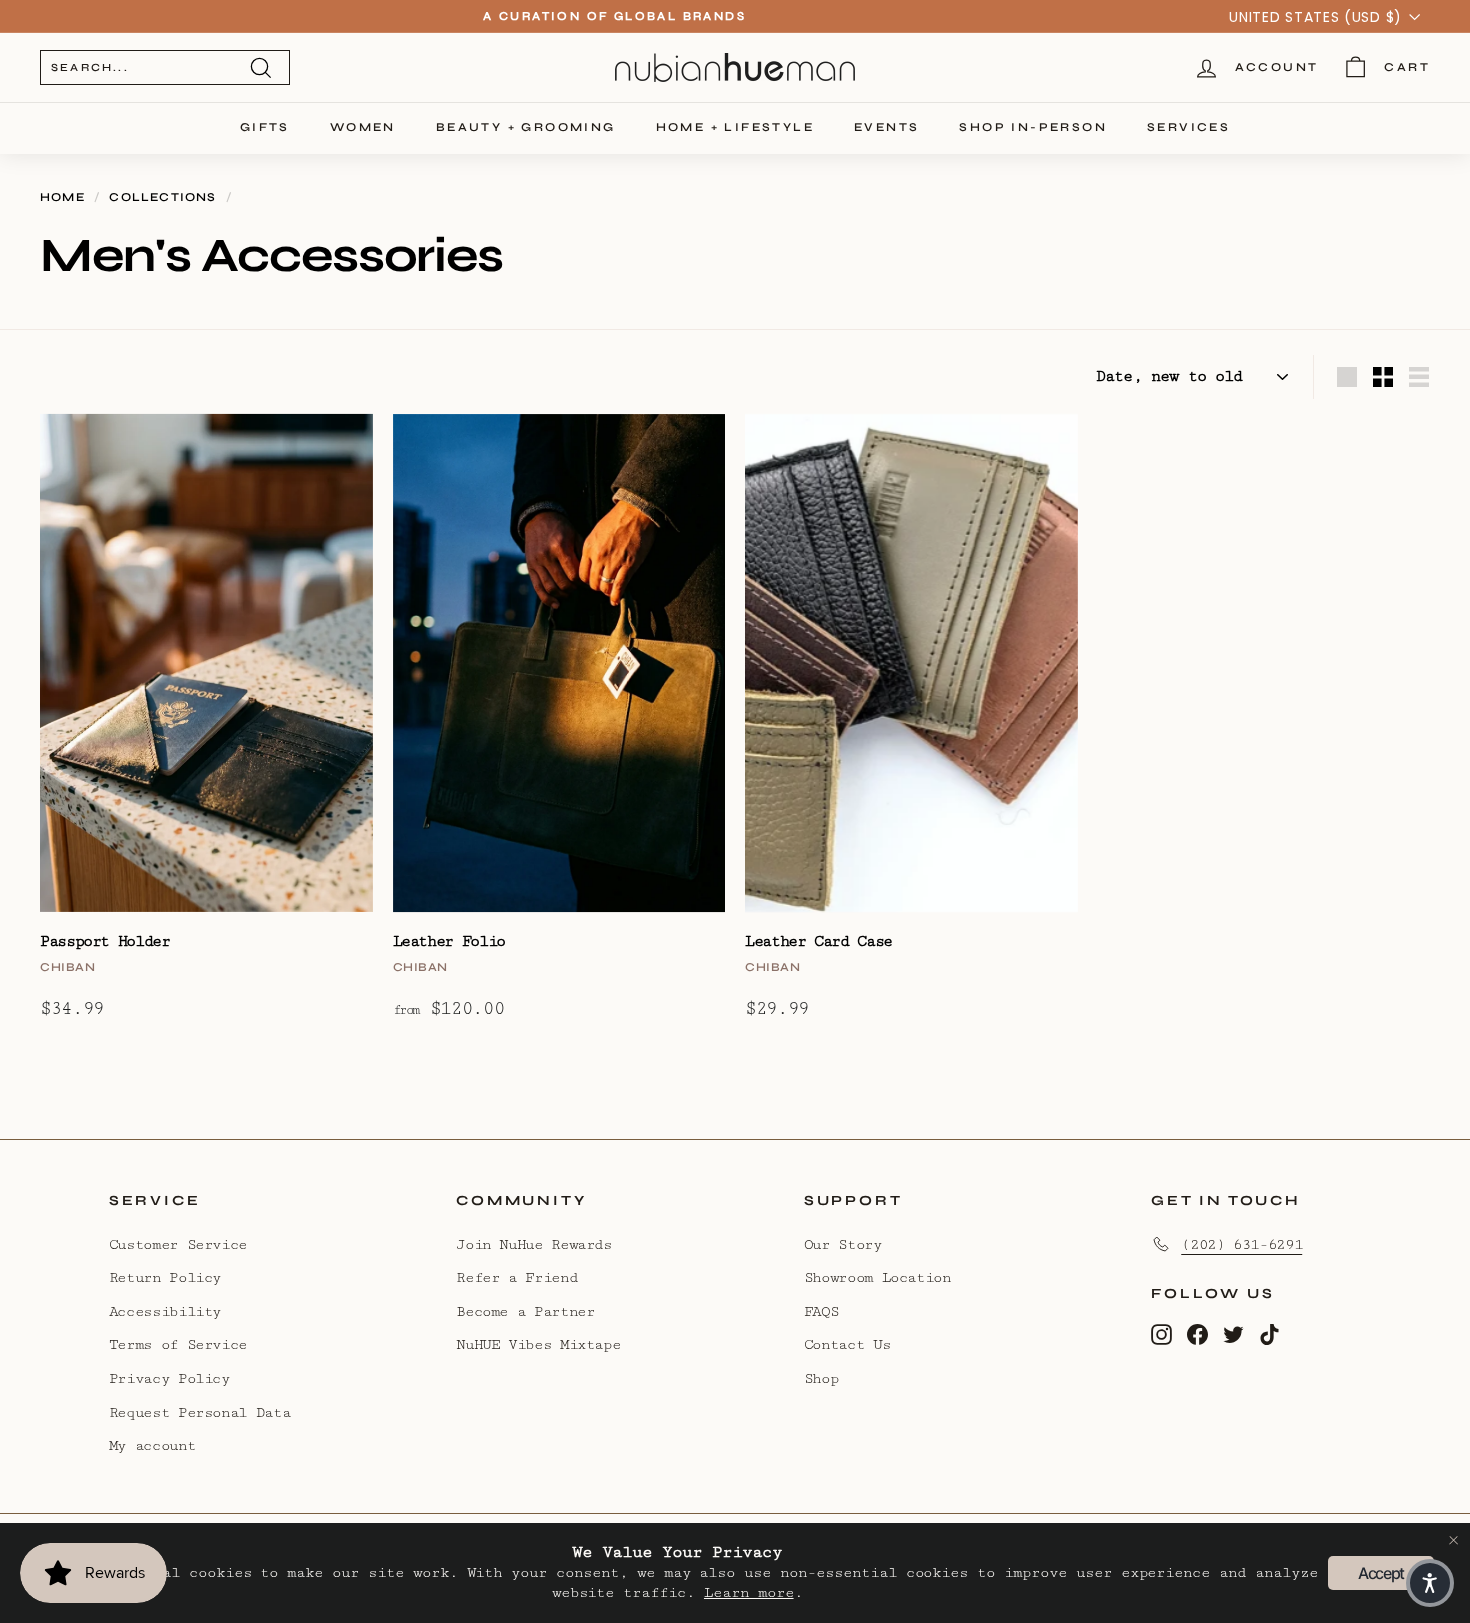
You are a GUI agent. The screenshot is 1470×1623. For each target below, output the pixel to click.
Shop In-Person (1033, 127)
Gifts (265, 127)
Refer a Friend (516, 1277)
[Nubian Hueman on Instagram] (1161, 1333)
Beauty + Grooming (526, 127)
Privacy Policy (169, 1378)
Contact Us (847, 1344)
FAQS (821, 1311)
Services (1188, 127)
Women (363, 127)
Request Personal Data (199, 1412)
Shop (821, 1378)
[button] (1430, 1583)
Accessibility (165, 1311)
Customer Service (178, 1244)
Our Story (843, 1244)
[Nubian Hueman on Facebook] (1197, 1333)
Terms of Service (178, 1344)
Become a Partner (525, 1311)
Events (886, 127)
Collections (162, 197)
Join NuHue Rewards (534, 1244)
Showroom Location (877, 1277)
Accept (1381, 1573)
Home (62, 197)
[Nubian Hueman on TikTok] (1269, 1333)
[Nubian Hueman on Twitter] (1233, 1333)
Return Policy (165, 1277)
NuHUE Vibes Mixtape (538, 1344)
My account (152, 1445)
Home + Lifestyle (735, 127)
